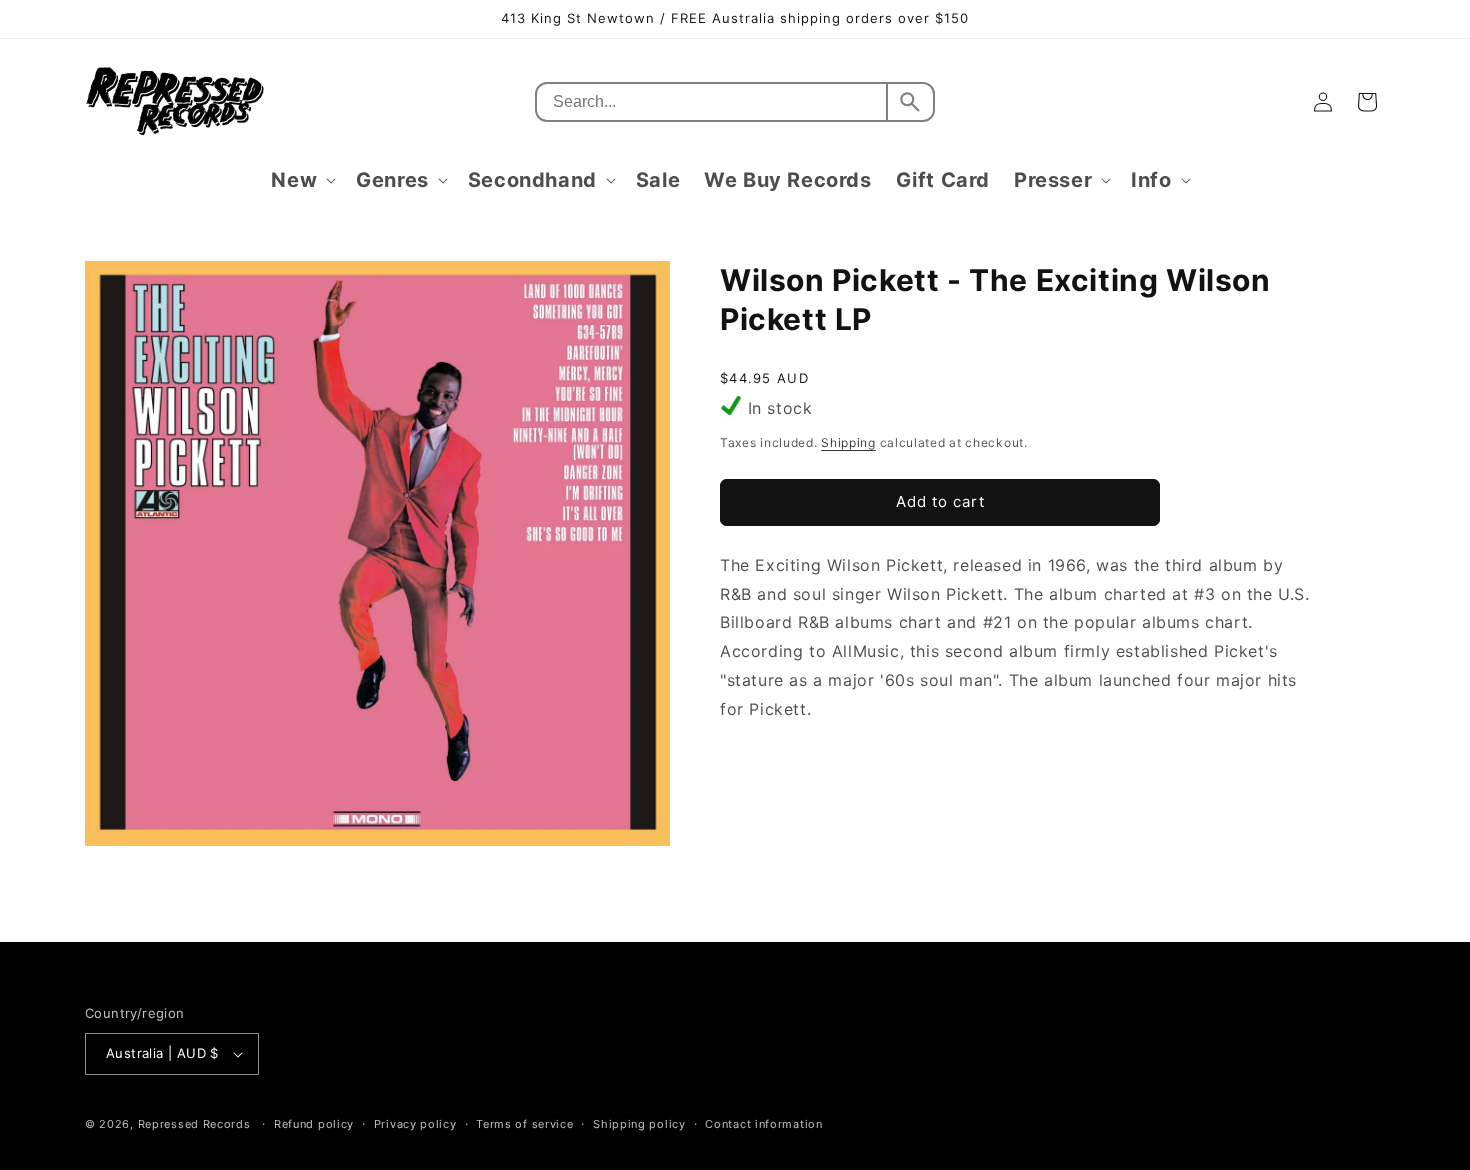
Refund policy (314, 1124)
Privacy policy (415, 1124)
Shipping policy (639, 1124)
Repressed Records (194, 1124)
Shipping (848, 442)
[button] (301, 180)
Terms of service (524, 1124)
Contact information (763, 1124)
